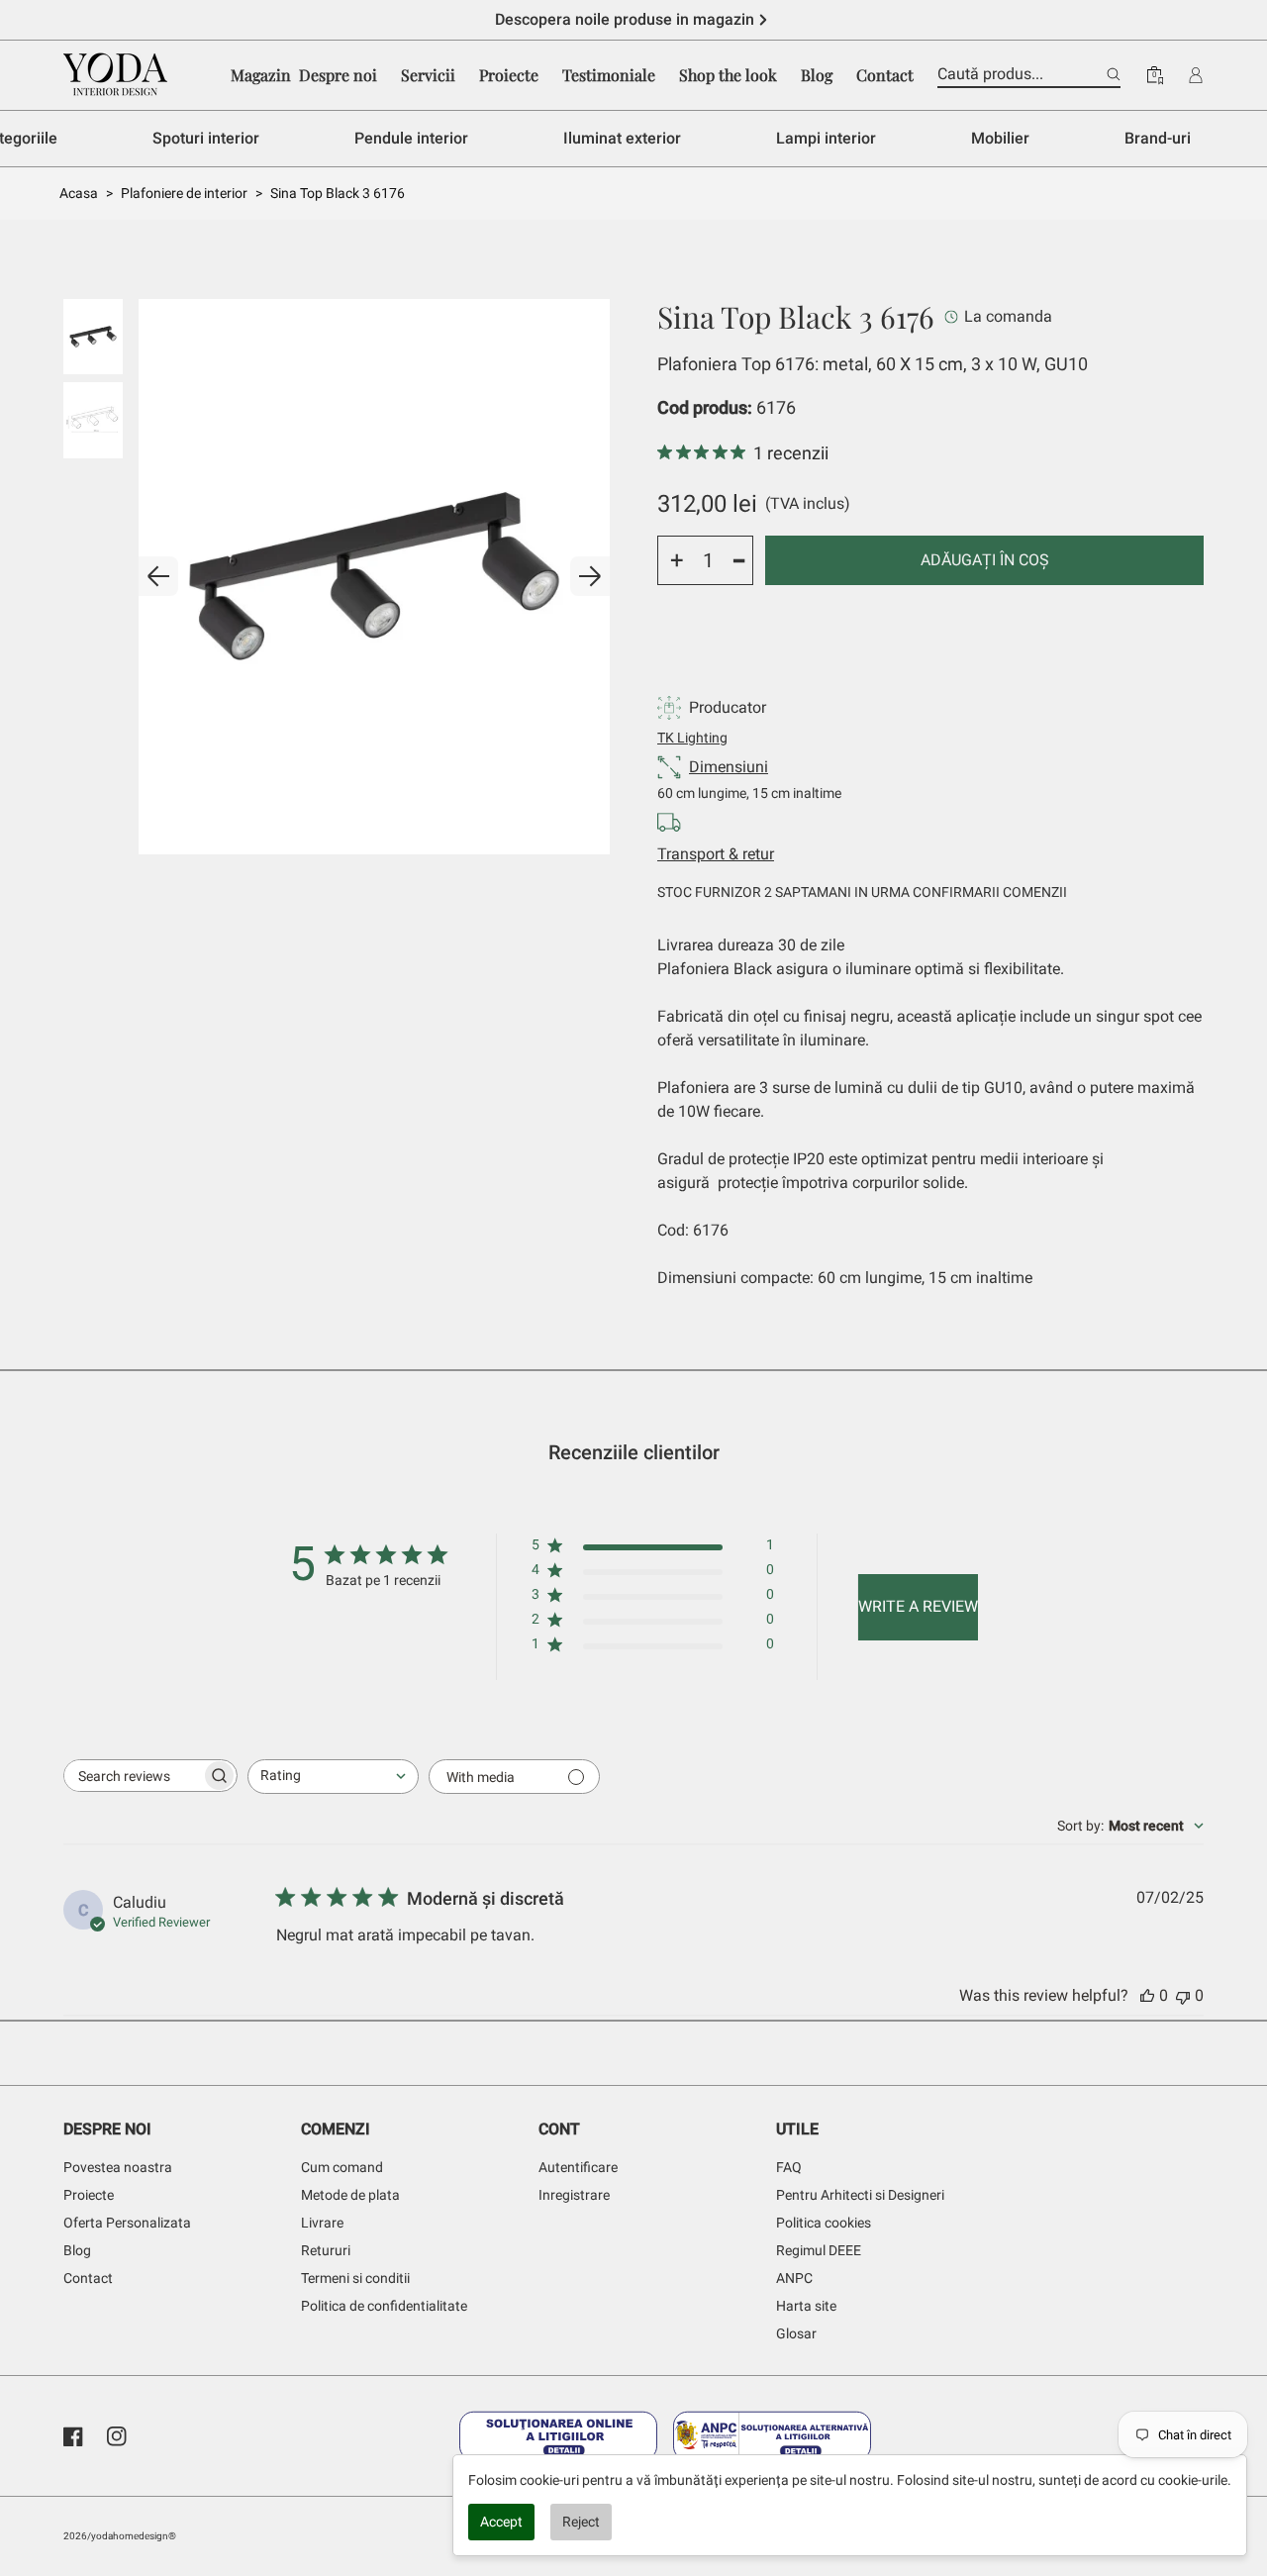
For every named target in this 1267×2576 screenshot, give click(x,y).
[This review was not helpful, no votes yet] (1183, 1995)
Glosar (796, 2333)
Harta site (806, 2306)
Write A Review (918, 1606)
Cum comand (342, 2167)
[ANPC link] (772, 2436)
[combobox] (333, 1777)
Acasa (79, 193)
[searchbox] (133, 1776)
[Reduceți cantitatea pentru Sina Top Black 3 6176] (739, 560)
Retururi (326, 2250)
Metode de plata (350, 2195)
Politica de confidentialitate (384, 2306)
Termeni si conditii (355, 2278)
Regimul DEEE (819, 2250)
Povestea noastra (118, 2167)
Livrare (322, 2223)
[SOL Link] (558, 2436)
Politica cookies (824, 2223)
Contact (88, 2278)
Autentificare (578, 2167)
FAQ (789, 2167)
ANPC (794, 2278)
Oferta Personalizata (127, 2223)
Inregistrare (574, 2195)
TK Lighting (692, 738)
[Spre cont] (1196, 75)
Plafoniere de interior (184, 193)
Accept (501, 2522)
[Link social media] (73, 2436)
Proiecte (89, 2195)
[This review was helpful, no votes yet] (1147, 1995)
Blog (77, 2250)
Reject (581, 2522)
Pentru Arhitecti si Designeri (860, 2195)
